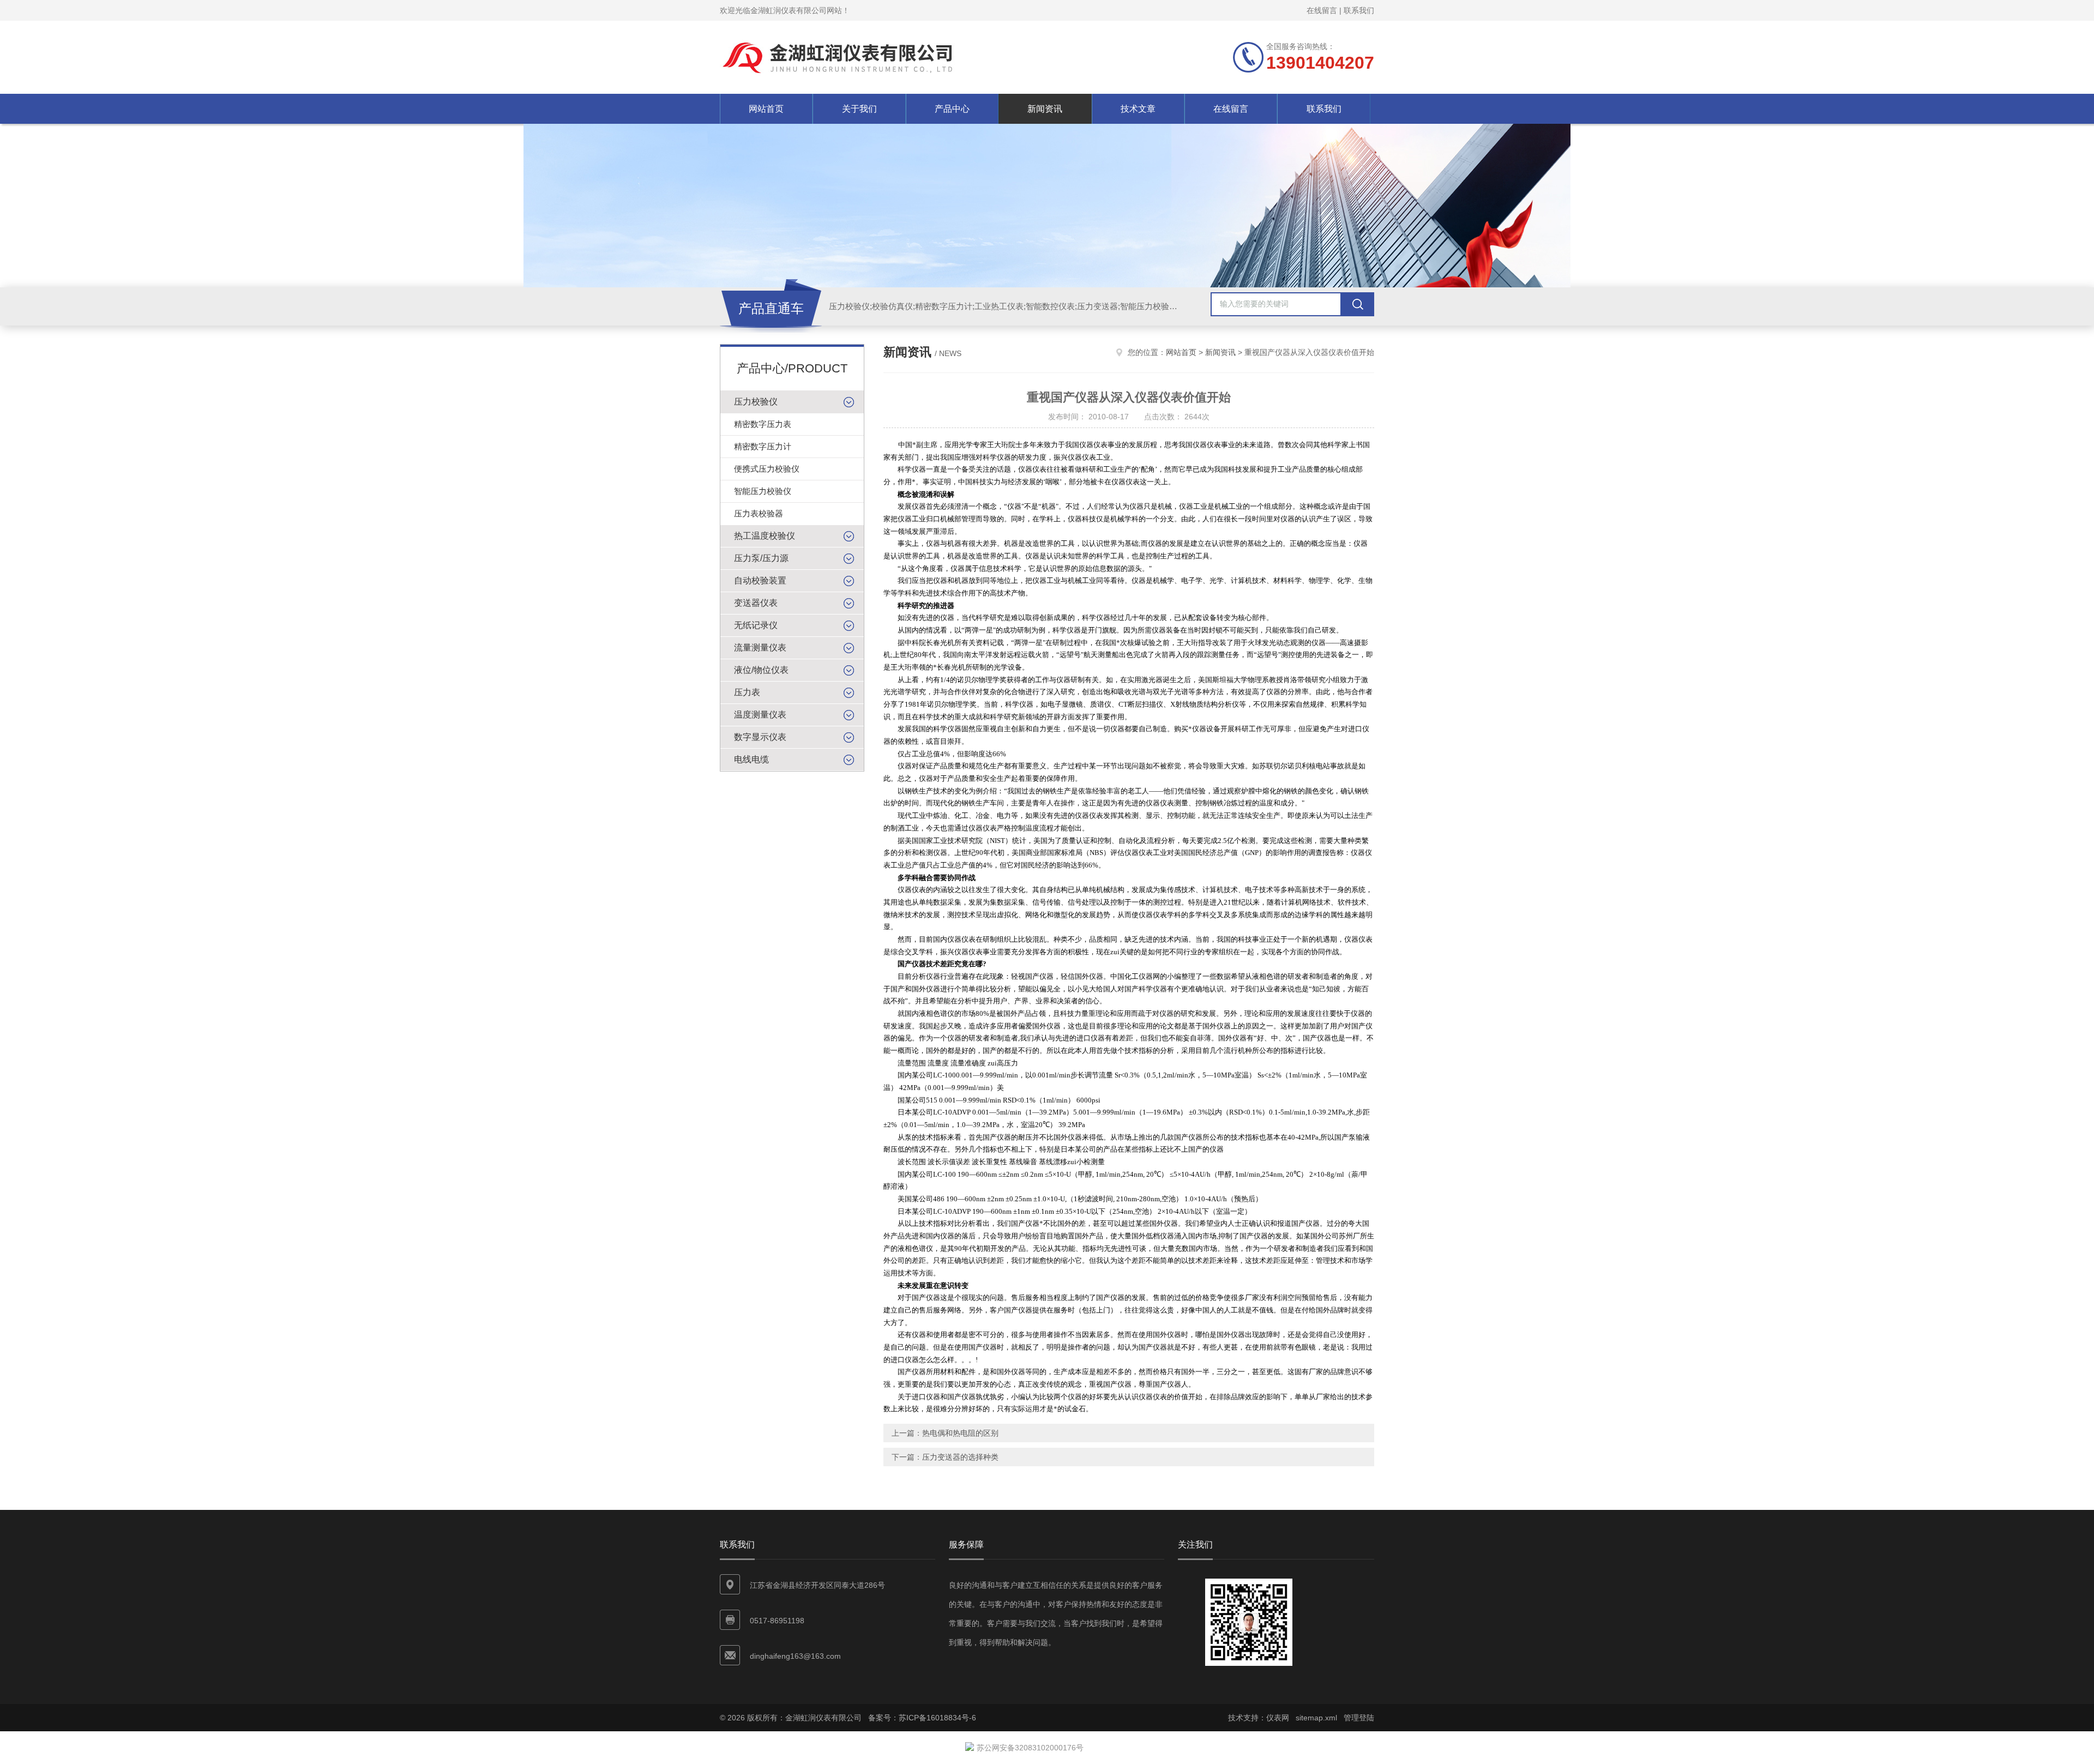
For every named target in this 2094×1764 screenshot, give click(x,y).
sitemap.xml (1316, 1718)
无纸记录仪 (756, 625)
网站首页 (766, 109)
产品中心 (952, 109)
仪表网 (1278, 1718)
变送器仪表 (756, 603)
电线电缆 (751, 759)
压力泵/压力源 (761, 558)
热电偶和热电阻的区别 (960, 1433)
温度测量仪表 (760, 715)
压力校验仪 (756, 402)
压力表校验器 (759, 513)
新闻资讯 (1045, 109)
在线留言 (1322, 10)
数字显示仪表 (760, 737)
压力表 (747, 692)
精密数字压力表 (763, 424)
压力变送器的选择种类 (960, 1457)
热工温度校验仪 (765, 536)
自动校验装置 (760, 580)
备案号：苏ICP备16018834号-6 (922, 1718)
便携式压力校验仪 (767, 469)
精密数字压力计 (763, 446)
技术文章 (1138, 109)
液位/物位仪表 (761, 670)
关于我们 (859, 109)
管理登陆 (1359, 1718)
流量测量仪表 (760, 648)
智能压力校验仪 (763, 491)
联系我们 (1359, 10)
